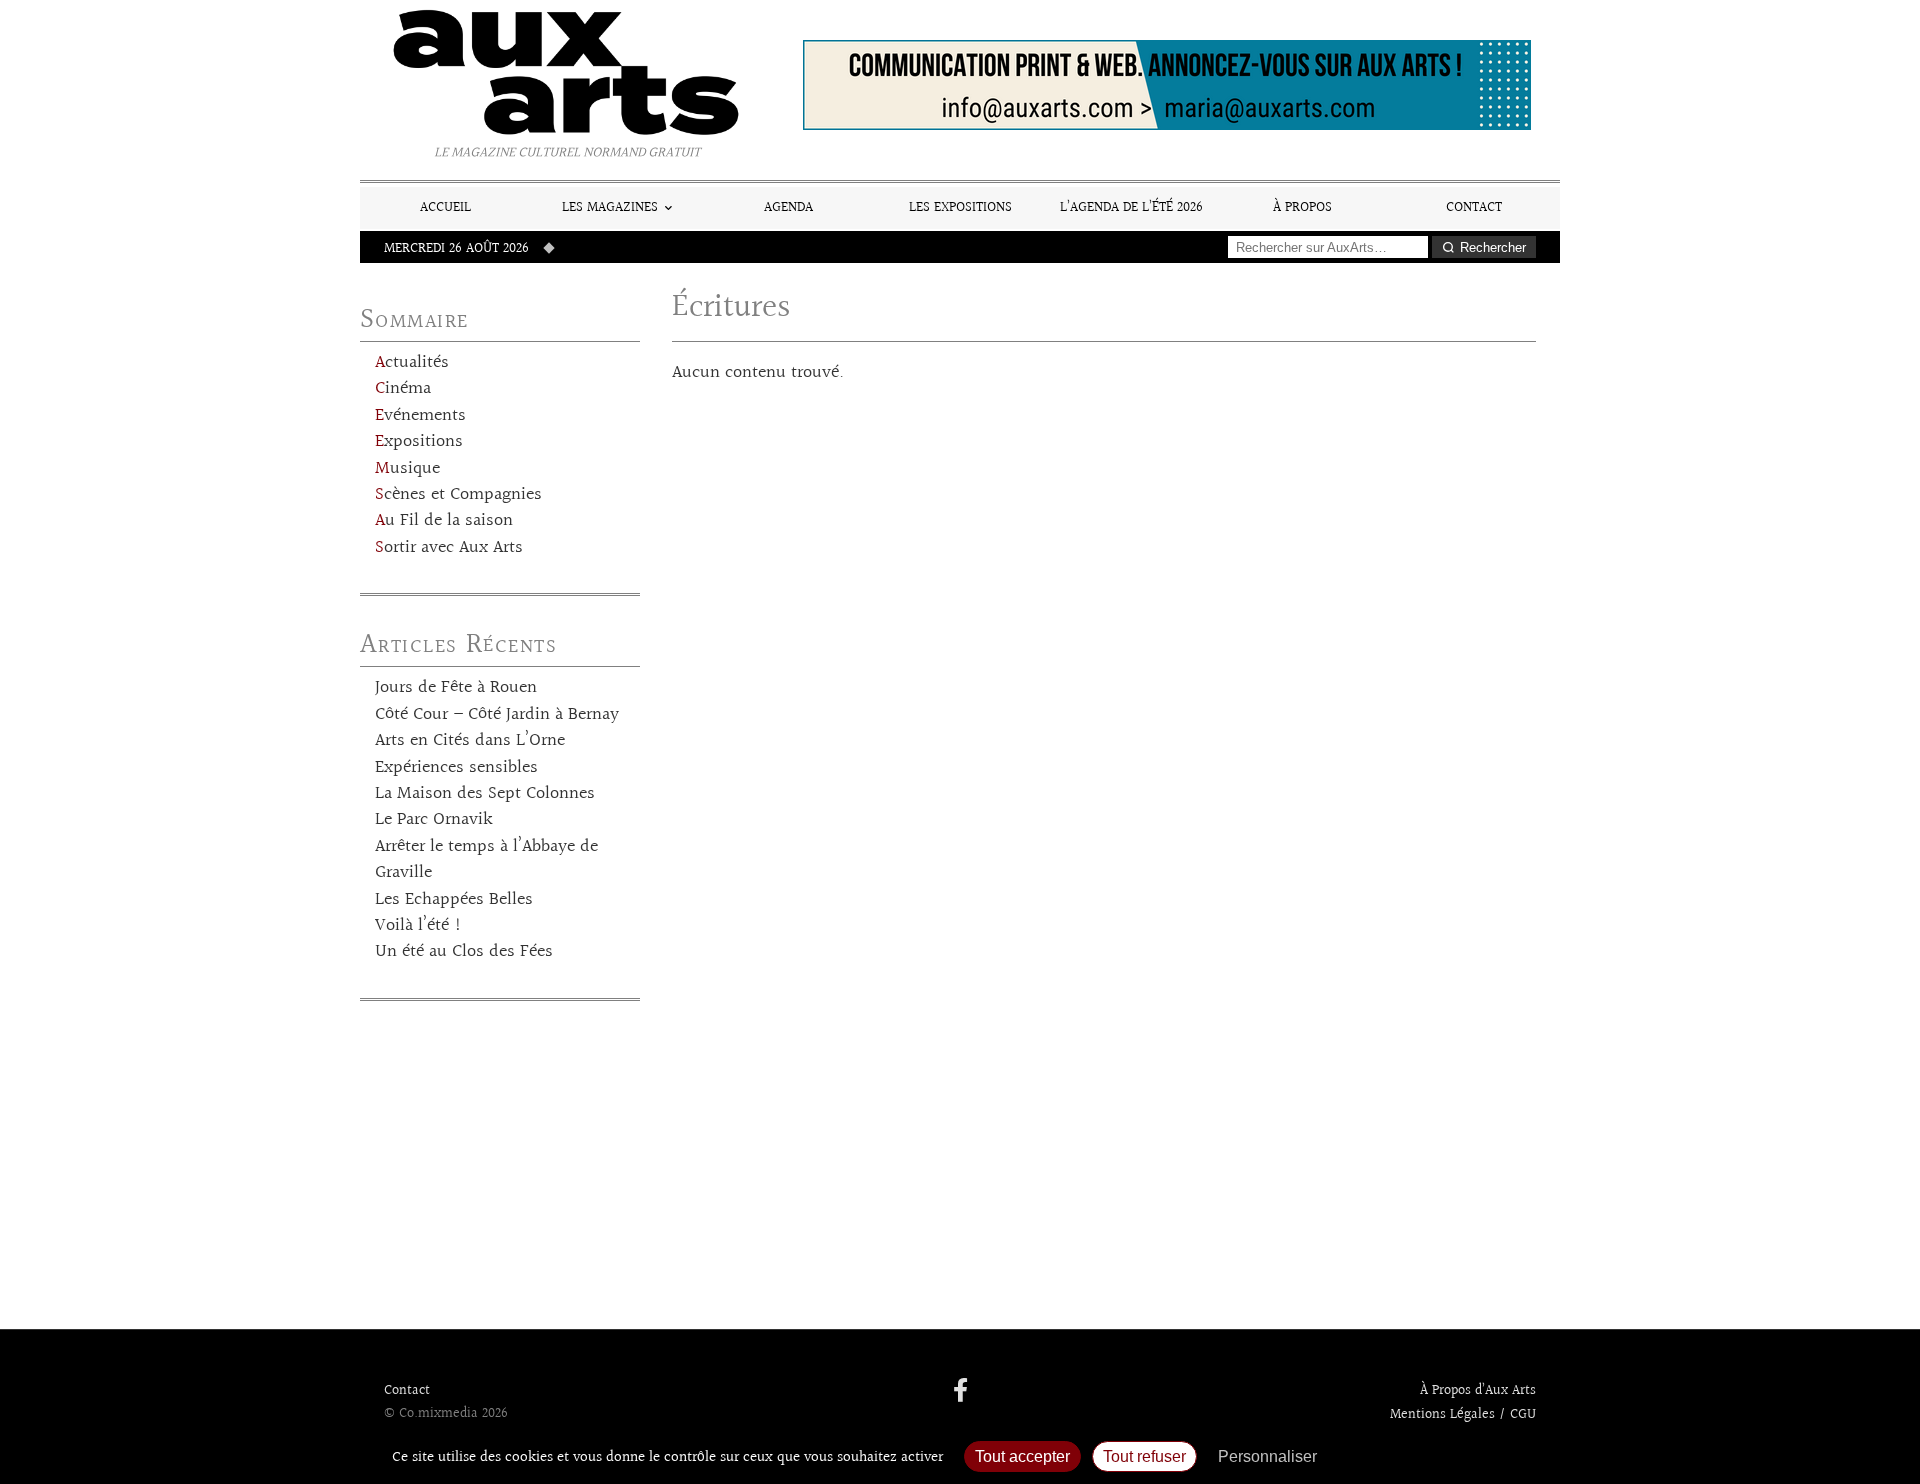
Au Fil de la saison (444, 521)
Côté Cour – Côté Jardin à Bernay (497, 715)
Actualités (412, 363)
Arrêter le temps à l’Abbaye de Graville (486, 860)
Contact (1474, 207)
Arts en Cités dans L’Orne (470, 741)
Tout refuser (1144, 1456)
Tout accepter (1022, 1456)
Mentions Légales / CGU (1463, 1415)
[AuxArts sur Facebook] (960, 1392)
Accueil (445, 207)
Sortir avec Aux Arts (449, 548)
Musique (407, 469)
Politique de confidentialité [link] (1435, 1456)
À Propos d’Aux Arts (1478, 1391)
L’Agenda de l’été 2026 (1131, 207)
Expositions (419, 442)
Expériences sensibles (456, 768)
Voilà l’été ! (418, 926)
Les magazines (610, 207)
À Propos (1302, 207)
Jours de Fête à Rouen (456, 688)
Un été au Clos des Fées (464, 952)
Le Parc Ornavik (434, 820)
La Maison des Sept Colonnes (485, 794)
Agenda (788, 207)
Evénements (420, 416)
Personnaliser (1267, 1456)
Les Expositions (960, 207)
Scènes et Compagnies (458, 495)
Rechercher (1493, 247)
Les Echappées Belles (454, 900)
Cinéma (403, 389)
